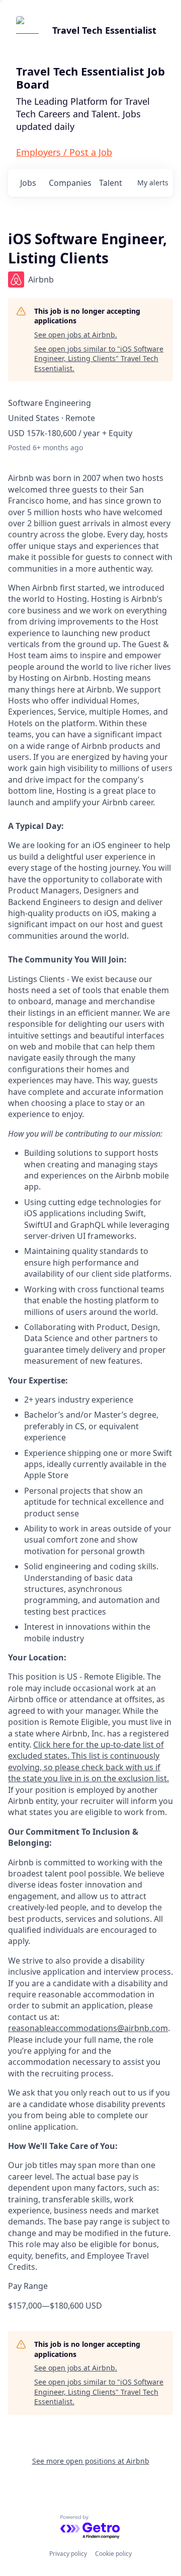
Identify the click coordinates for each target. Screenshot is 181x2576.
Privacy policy (68, 2554)
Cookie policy (113, 2554)
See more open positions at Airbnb (91, 2461)
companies (70, 183)
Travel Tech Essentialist (104, 30)
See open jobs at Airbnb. (76, 335)
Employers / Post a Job (64, 152)
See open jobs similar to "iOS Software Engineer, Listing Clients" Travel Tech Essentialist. (99, 359)
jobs (28, 183)
